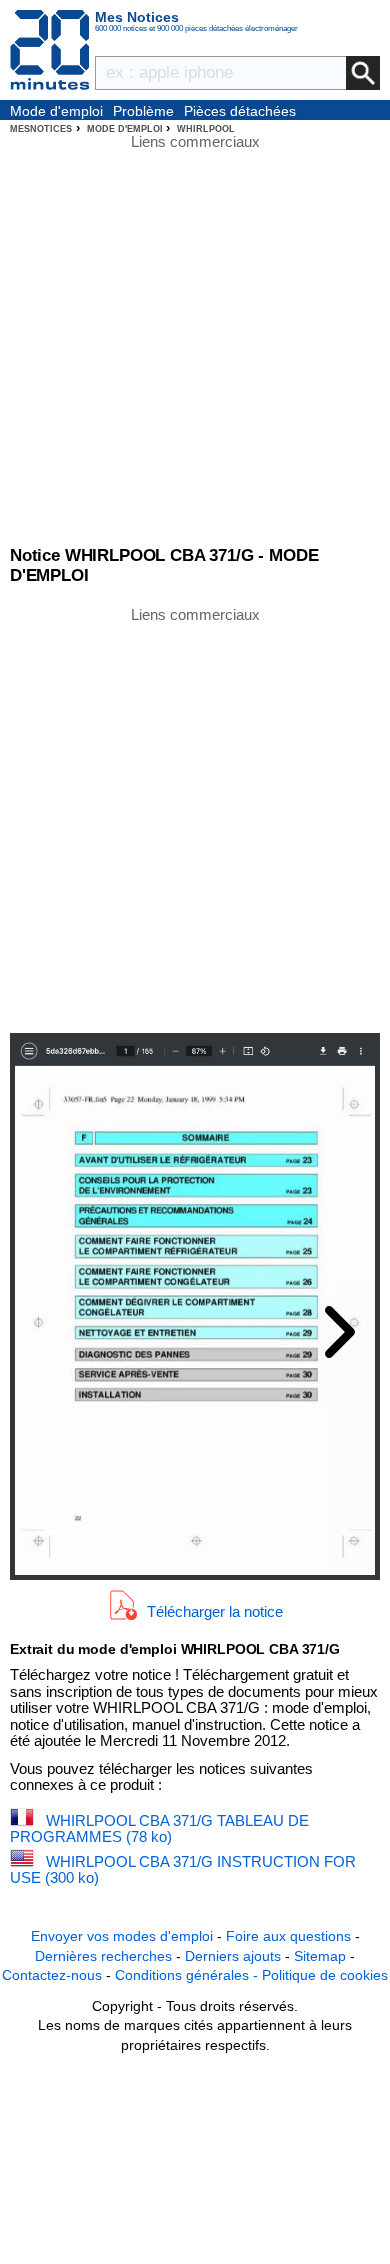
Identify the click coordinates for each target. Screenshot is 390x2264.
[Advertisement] (195, 818)
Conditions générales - (188, 1975)
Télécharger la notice (215, 1610)
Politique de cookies (325, 1975)
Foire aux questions (288, 1936)
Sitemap (320, 1956)
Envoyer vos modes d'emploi (122, 1936)
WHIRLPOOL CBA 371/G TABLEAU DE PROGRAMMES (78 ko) (159, 1829)
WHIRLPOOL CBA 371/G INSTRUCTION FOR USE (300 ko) (183, 1870)
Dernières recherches (103, 1956)
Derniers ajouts (233, 1956)
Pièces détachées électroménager (240, 112)
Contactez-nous (52, 1975)
